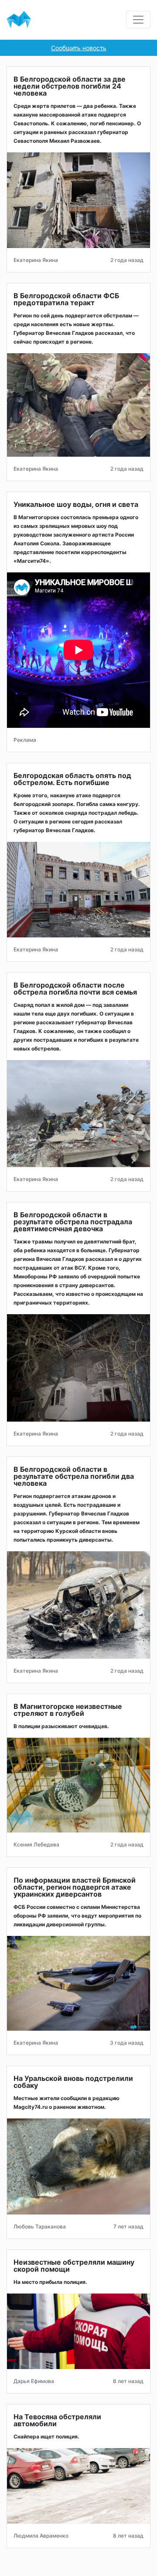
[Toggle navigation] (138, 20)
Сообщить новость (79, 48)
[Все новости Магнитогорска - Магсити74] (19, 20)
